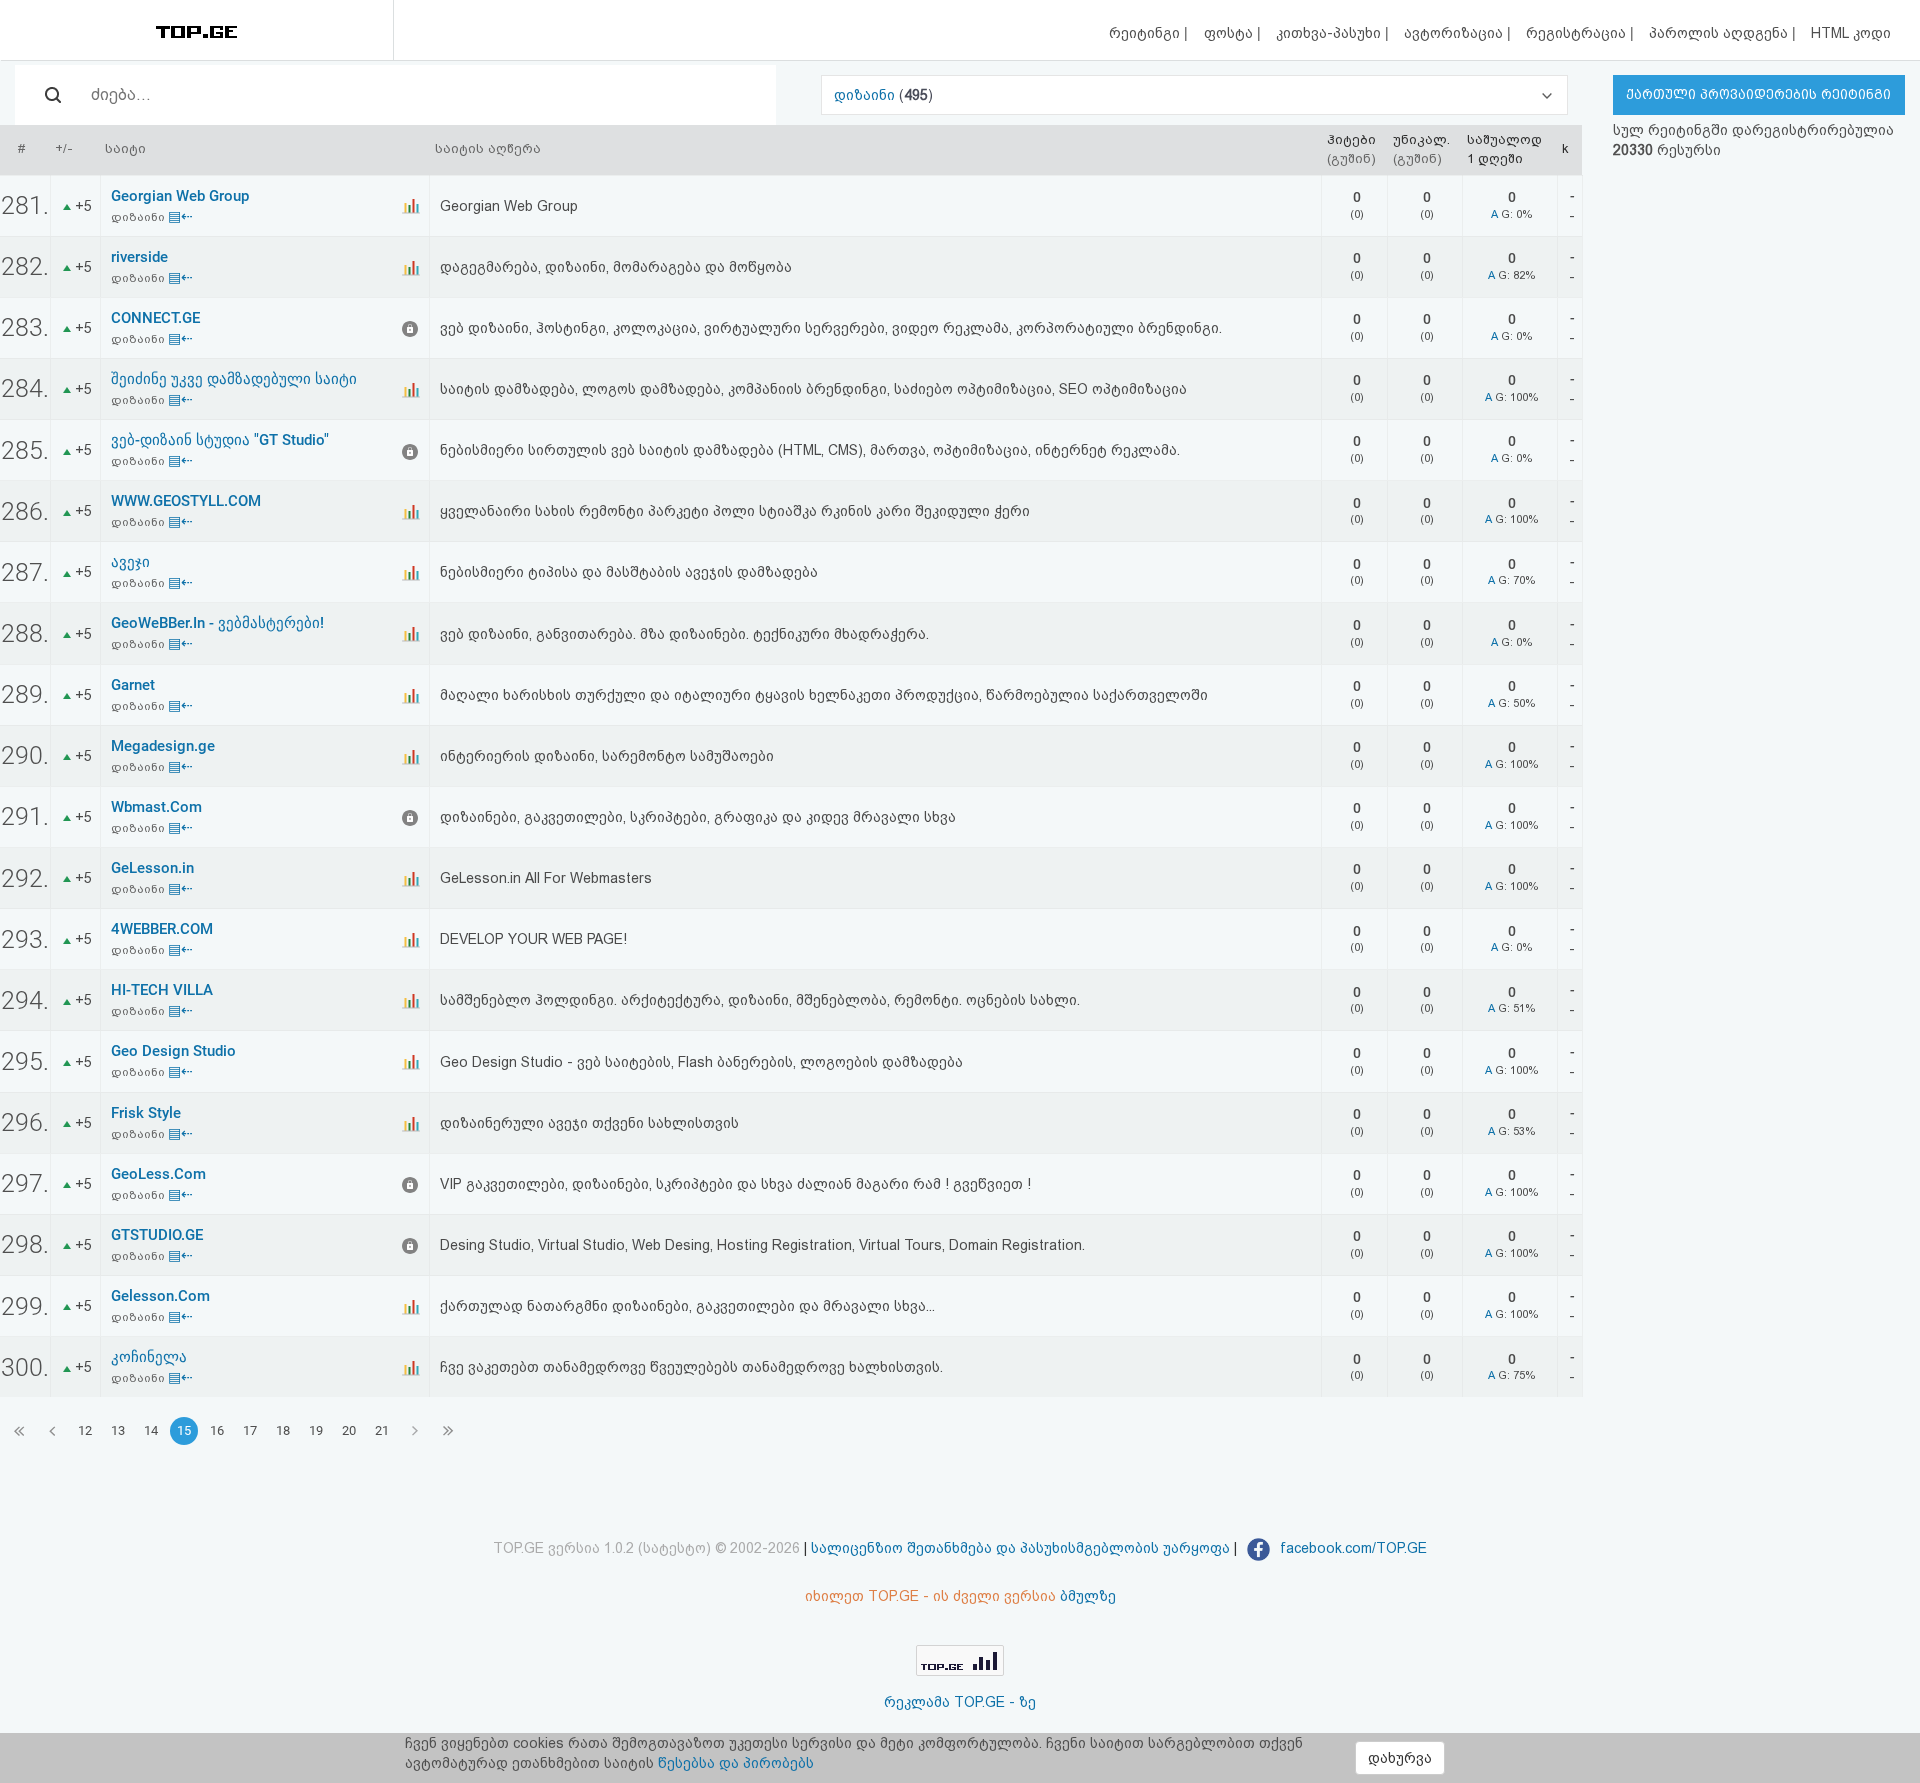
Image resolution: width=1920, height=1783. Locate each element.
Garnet (133, 685)
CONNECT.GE (155, 318)
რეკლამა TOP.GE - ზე (960, 1702)
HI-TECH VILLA (162, 990)
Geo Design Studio (173, 1051)
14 (151, 1430)
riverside (139, 257)
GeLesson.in (152, 868)
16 (217, 1430)
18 (283, 1430)
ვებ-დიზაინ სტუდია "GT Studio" (220, 440)
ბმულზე (1088, 1596)
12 (85, 1430)
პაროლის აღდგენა (1720, 33)
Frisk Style (146, 1113)
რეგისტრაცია (1578, 33)
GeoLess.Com (158, 1174)
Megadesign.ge (163, 746)
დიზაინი (866, 95)
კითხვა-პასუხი (1330, 33)
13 (118, 1430)
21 (382, 1430)
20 (349, 1430)
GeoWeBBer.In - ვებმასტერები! (217, 623)
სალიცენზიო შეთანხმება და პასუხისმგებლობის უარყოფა (1020, 1548)
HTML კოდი (1851, 33)
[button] (1194, 95)
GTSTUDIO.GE (157, 1235)
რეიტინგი (1146, 33)
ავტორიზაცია (1455, 33)
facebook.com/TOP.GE (1351, 1548)
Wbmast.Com (156, 807)
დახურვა (1400, 1758)
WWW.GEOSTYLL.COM (186, 501)
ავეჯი (130, 562)
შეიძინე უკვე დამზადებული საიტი (234, 379)
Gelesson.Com (160, 1296)
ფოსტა (1230, 33)
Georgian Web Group (180, 196)
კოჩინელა (149, 1357)
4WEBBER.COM (162, 929)
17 (250, 1430)
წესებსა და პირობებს (736, 1763)
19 (316, 1430)
